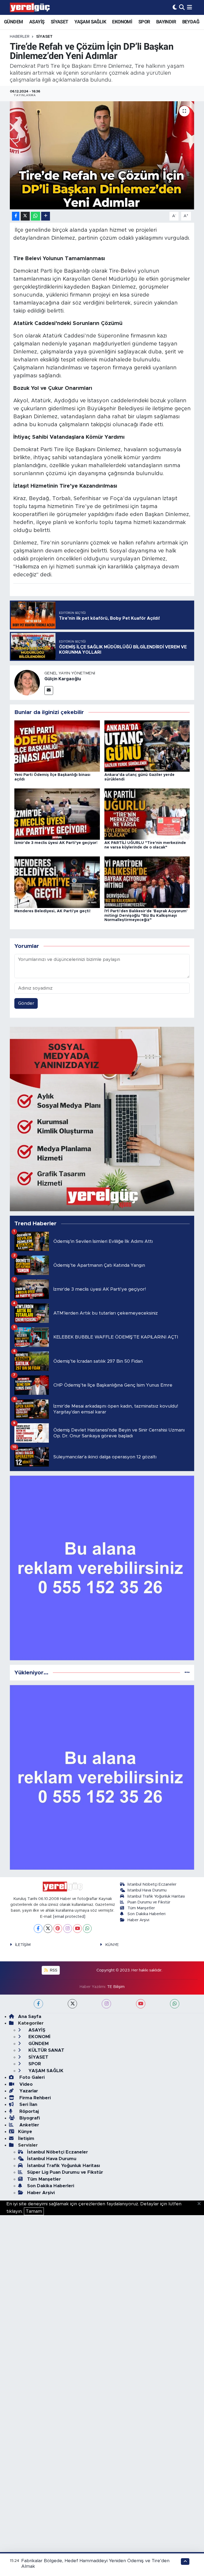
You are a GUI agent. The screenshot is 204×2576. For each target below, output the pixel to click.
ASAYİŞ (37, 22)
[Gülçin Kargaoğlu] (27, 683)
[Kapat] (201, 2204)
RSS (53, 1970)
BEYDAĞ (191, 22)
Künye (25, 2132)
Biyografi (29, 2118)
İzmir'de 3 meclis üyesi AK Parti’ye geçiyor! (56, 843)
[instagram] (106, 2004)
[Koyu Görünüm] (175, 7)
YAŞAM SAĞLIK (90, 22)
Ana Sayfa (30, 2017)
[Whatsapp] (87, 1929)
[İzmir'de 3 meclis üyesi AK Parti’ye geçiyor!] (57, 814)
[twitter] (72, 2004)
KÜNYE (112, 1945)
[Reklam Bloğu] (102, 1119)
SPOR (144, 22)
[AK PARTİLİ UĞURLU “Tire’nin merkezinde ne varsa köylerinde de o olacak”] (147, 814)
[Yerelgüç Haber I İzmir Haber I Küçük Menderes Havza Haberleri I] (30, 7)
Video (25, 2084)
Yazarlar (28, 2091)
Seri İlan (28, 2104)
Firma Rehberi (34, 2098)
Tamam (34, 2211)
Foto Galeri (31, 2077)
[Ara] (182, 7)
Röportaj (28, 2111)
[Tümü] (187, 1673)
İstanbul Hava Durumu (147, 1890)
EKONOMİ (122, 22)
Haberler (20, 37)
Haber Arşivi (138, 1920)
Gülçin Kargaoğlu (63, 679)
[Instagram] (68, 1929)
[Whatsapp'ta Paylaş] (35, 216)
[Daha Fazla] (46, 216)
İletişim (26, 2138)
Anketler (29, 2125)
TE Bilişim (116, 1987)
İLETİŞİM (23, 1945)
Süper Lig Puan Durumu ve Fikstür (65, 2172)
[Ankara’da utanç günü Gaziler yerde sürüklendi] (147, 746)
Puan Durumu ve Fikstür (149, 1902)
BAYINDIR (166, 22)
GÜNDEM (13, 22)
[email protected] (69, 1917)
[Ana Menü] (190, 7)
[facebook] (38, 2004)
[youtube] (141, 2004)
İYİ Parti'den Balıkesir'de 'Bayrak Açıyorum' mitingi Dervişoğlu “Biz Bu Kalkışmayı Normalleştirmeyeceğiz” (146, 916)
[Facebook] (38, 1929)
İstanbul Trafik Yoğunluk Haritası (156, 1896)
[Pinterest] (58, 1929)
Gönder (26, 1003)
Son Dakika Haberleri (146, 1914)
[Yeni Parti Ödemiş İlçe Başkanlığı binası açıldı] (57, 746)
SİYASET (59, 22)
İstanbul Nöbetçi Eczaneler (152, 1884)
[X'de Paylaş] (25, 216)
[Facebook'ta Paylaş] (16, 216)
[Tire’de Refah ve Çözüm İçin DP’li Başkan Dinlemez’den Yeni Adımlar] (102, 155)
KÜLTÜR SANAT (46, 2050)
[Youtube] (77, 1929)
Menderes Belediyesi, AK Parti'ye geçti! (52, 911)
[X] (48, 1929)
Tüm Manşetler (141, 1908)
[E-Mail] (49, 691)
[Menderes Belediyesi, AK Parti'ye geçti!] (57, 882)
